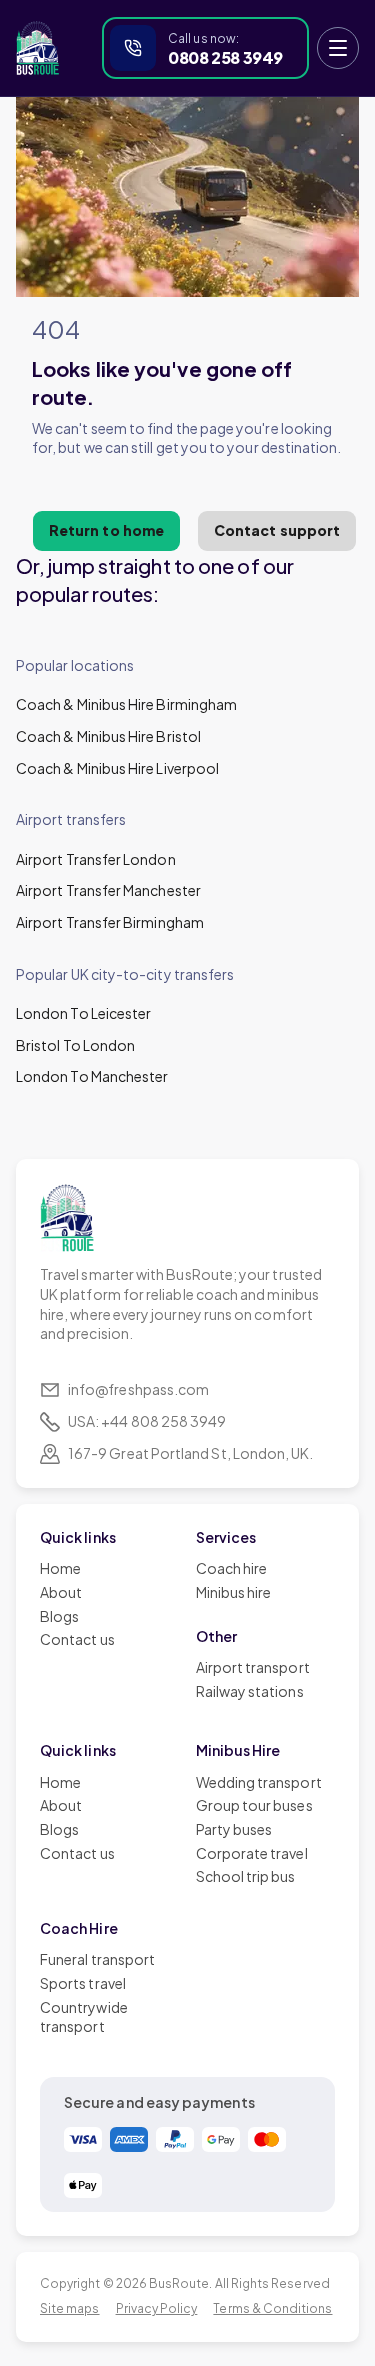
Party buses (234, 1829)
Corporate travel (252, 1853)
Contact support (277, 530)
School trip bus (246, 1876)
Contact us (77, 1639)
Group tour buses (254, 1805)
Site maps (70, 2308)
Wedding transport (259, 1782)
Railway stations (250, 1691)
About (61, 1592)
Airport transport (253, 1667)
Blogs (59, 1616)
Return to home (106, 530)
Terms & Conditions (272, 2308)
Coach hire (232, 1568)
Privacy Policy (157, 2308)
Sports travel (83, 1983)
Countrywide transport (84, 2017)
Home (60, 1568)
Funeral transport (97, 1959)
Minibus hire (234, 1592)
